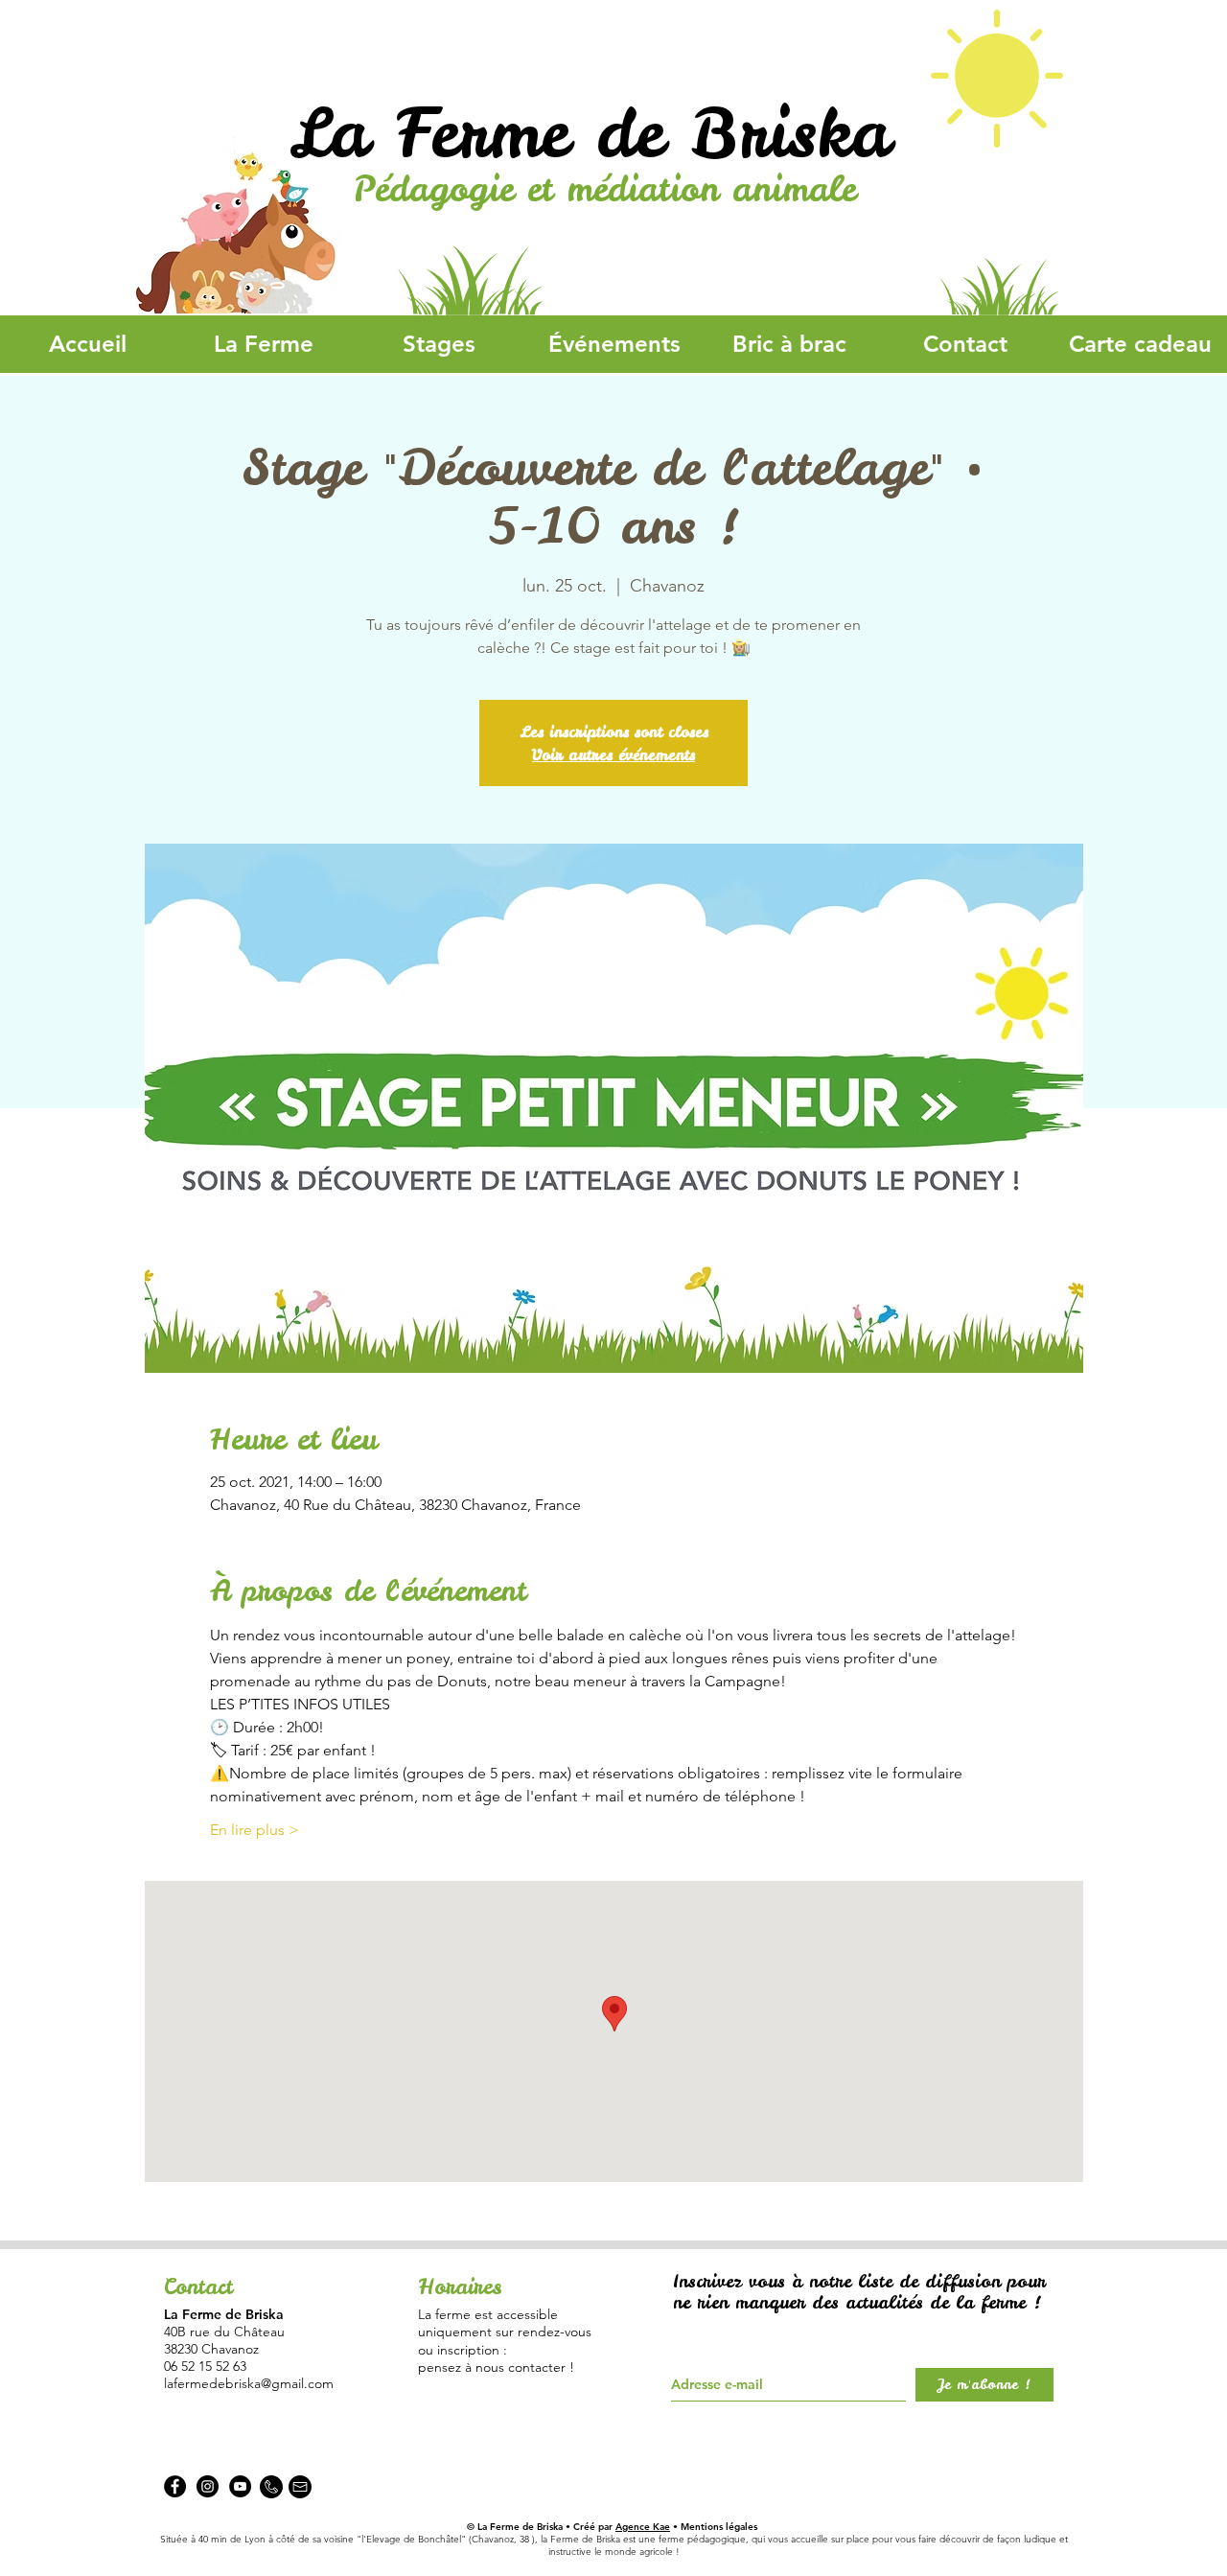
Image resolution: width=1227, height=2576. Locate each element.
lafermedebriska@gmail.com (249, 2383)
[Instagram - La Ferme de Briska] (208, 2486)
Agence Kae (643, 2527)
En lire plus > (255, 1830)
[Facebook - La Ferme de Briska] (175, 2486)
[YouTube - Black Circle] (240, 2486)
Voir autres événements (613, 754)
